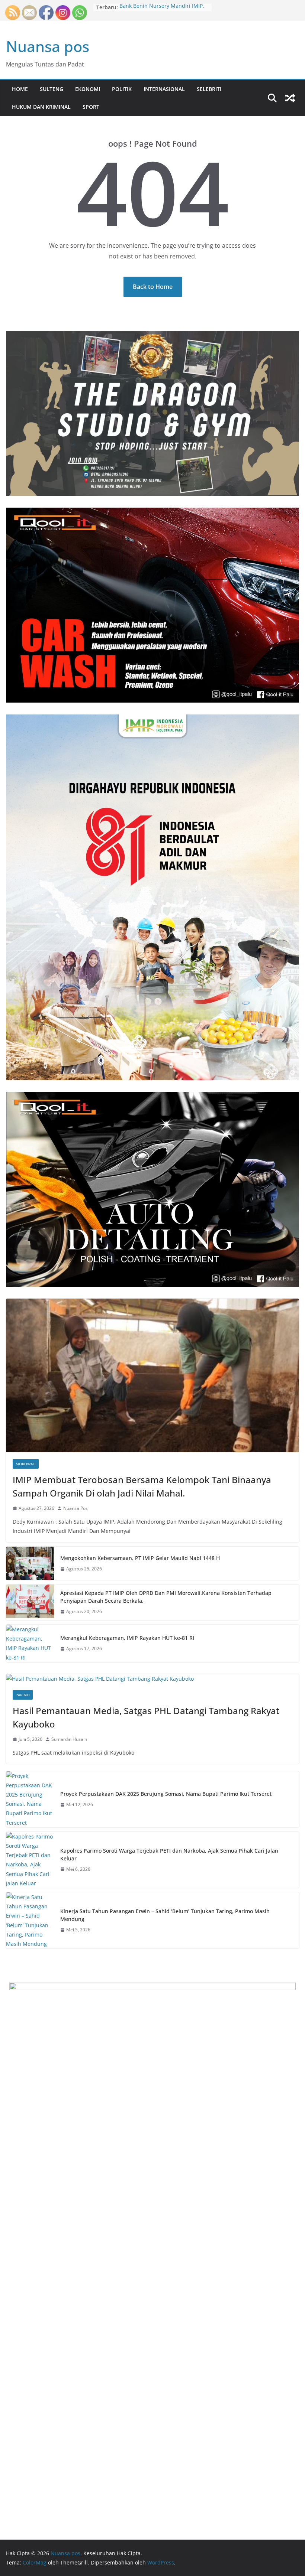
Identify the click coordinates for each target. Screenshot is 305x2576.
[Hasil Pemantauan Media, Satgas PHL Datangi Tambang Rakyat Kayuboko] (152, 1679)
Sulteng (52, 89)
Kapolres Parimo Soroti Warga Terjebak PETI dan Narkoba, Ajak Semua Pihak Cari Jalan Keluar (169, 1854)
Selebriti (209, 89)
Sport (91, 107)
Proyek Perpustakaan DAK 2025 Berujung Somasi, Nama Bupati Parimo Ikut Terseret (166, 1794)
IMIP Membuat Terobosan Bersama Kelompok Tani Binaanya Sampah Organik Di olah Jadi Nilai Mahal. (142, 1486)
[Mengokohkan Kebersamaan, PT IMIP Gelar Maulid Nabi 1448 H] (30, 1563)
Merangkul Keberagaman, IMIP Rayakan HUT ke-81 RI (127, 1638)
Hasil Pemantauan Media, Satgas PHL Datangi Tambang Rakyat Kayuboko (146, 1717)
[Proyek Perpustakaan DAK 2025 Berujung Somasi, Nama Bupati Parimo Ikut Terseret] (30, 1799)
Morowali (26, 1464)
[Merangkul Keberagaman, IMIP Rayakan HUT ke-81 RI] (30, 1643)
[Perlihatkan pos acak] (290, 98)
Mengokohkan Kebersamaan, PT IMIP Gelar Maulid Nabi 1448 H (140, 1558)
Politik (122, 89)
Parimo (23, 1695)
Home (20, 89)
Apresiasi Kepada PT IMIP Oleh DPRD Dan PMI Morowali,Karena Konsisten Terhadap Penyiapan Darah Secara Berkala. (166, 1597)
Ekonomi (88, 89)
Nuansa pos (48, 46)
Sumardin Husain (69, 1739)
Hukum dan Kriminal (41, 107)
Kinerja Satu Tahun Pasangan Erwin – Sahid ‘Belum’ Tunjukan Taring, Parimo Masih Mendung (165, 1915)
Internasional (164, 89)
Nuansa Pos (76, 1508)
